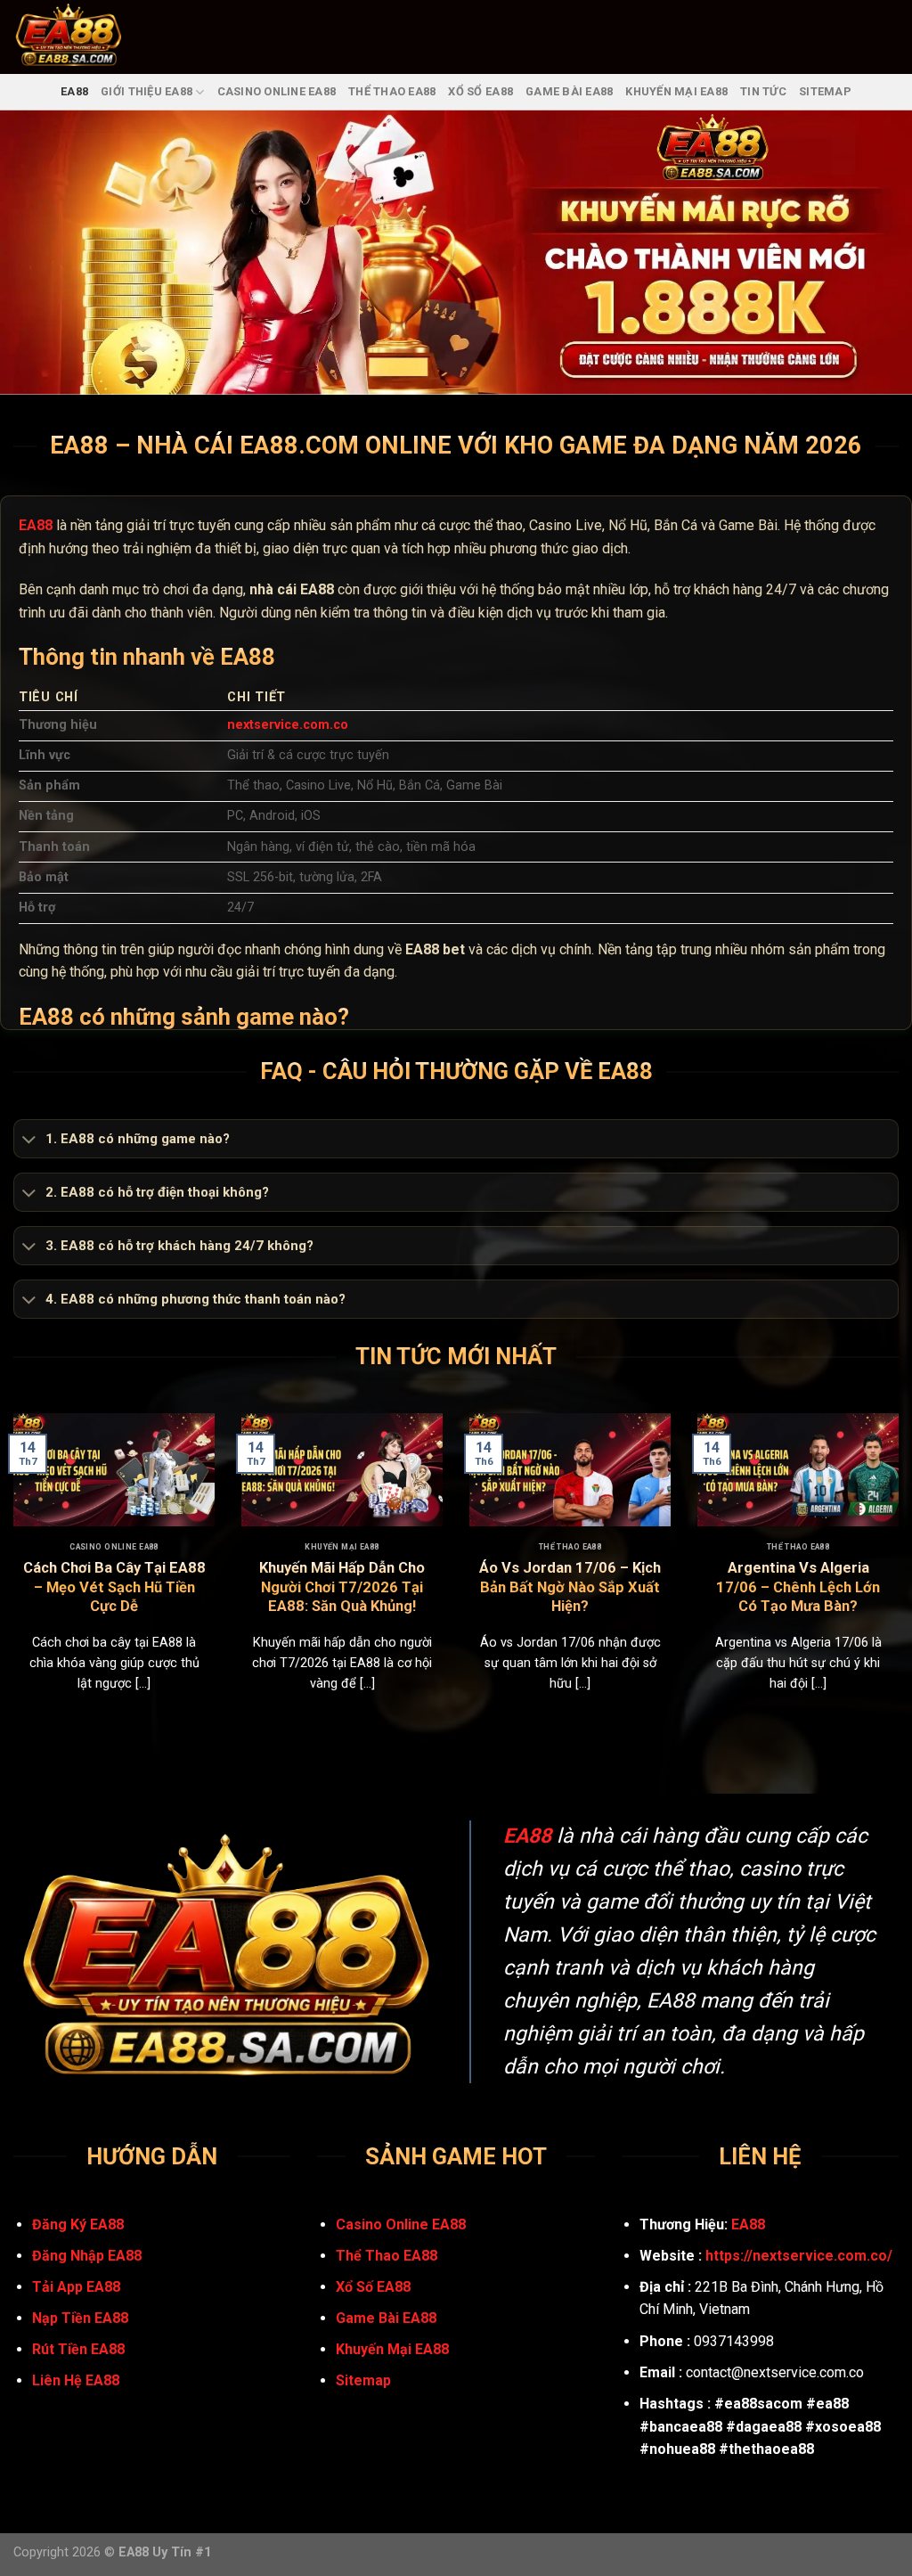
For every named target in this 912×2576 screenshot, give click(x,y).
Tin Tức (763, 91)
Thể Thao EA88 (392, 91)
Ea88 (74, 91)
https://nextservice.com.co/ (799, 2256)
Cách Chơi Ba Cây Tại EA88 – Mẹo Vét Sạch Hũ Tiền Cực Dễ (114, 1587)
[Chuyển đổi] (29, 1141)
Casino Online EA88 (277, 91)
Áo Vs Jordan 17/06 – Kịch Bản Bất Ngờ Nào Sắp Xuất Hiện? (570, 1587)
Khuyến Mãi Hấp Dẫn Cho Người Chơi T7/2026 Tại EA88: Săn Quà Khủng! (342, 1587)
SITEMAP (825, 91)
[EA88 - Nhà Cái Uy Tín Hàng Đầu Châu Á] (92, 37)
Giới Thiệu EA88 (147, 91)
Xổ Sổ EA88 (480, 91)
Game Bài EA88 (569, 91)
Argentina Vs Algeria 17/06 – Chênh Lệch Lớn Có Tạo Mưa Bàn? (798, 1587)
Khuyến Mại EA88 (676, 91)
